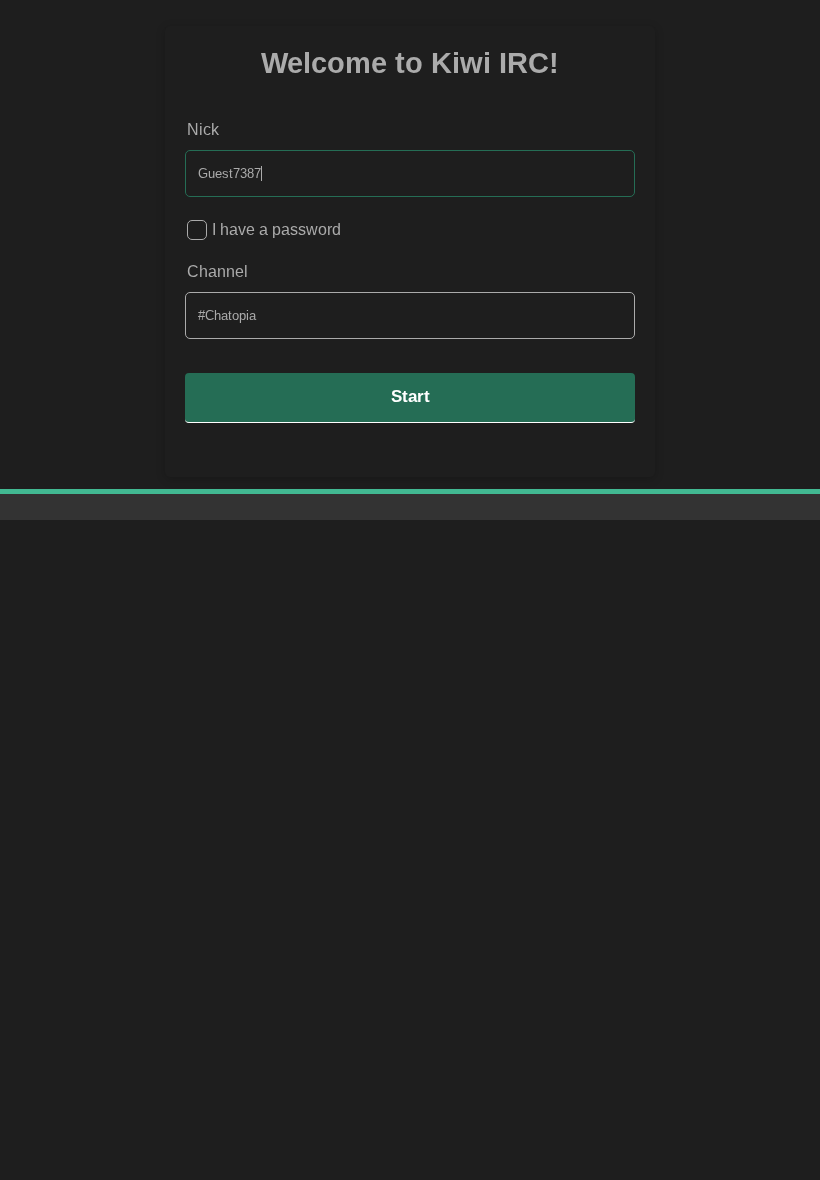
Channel (217, 271)
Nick (203, 129)
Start (410, 396)
